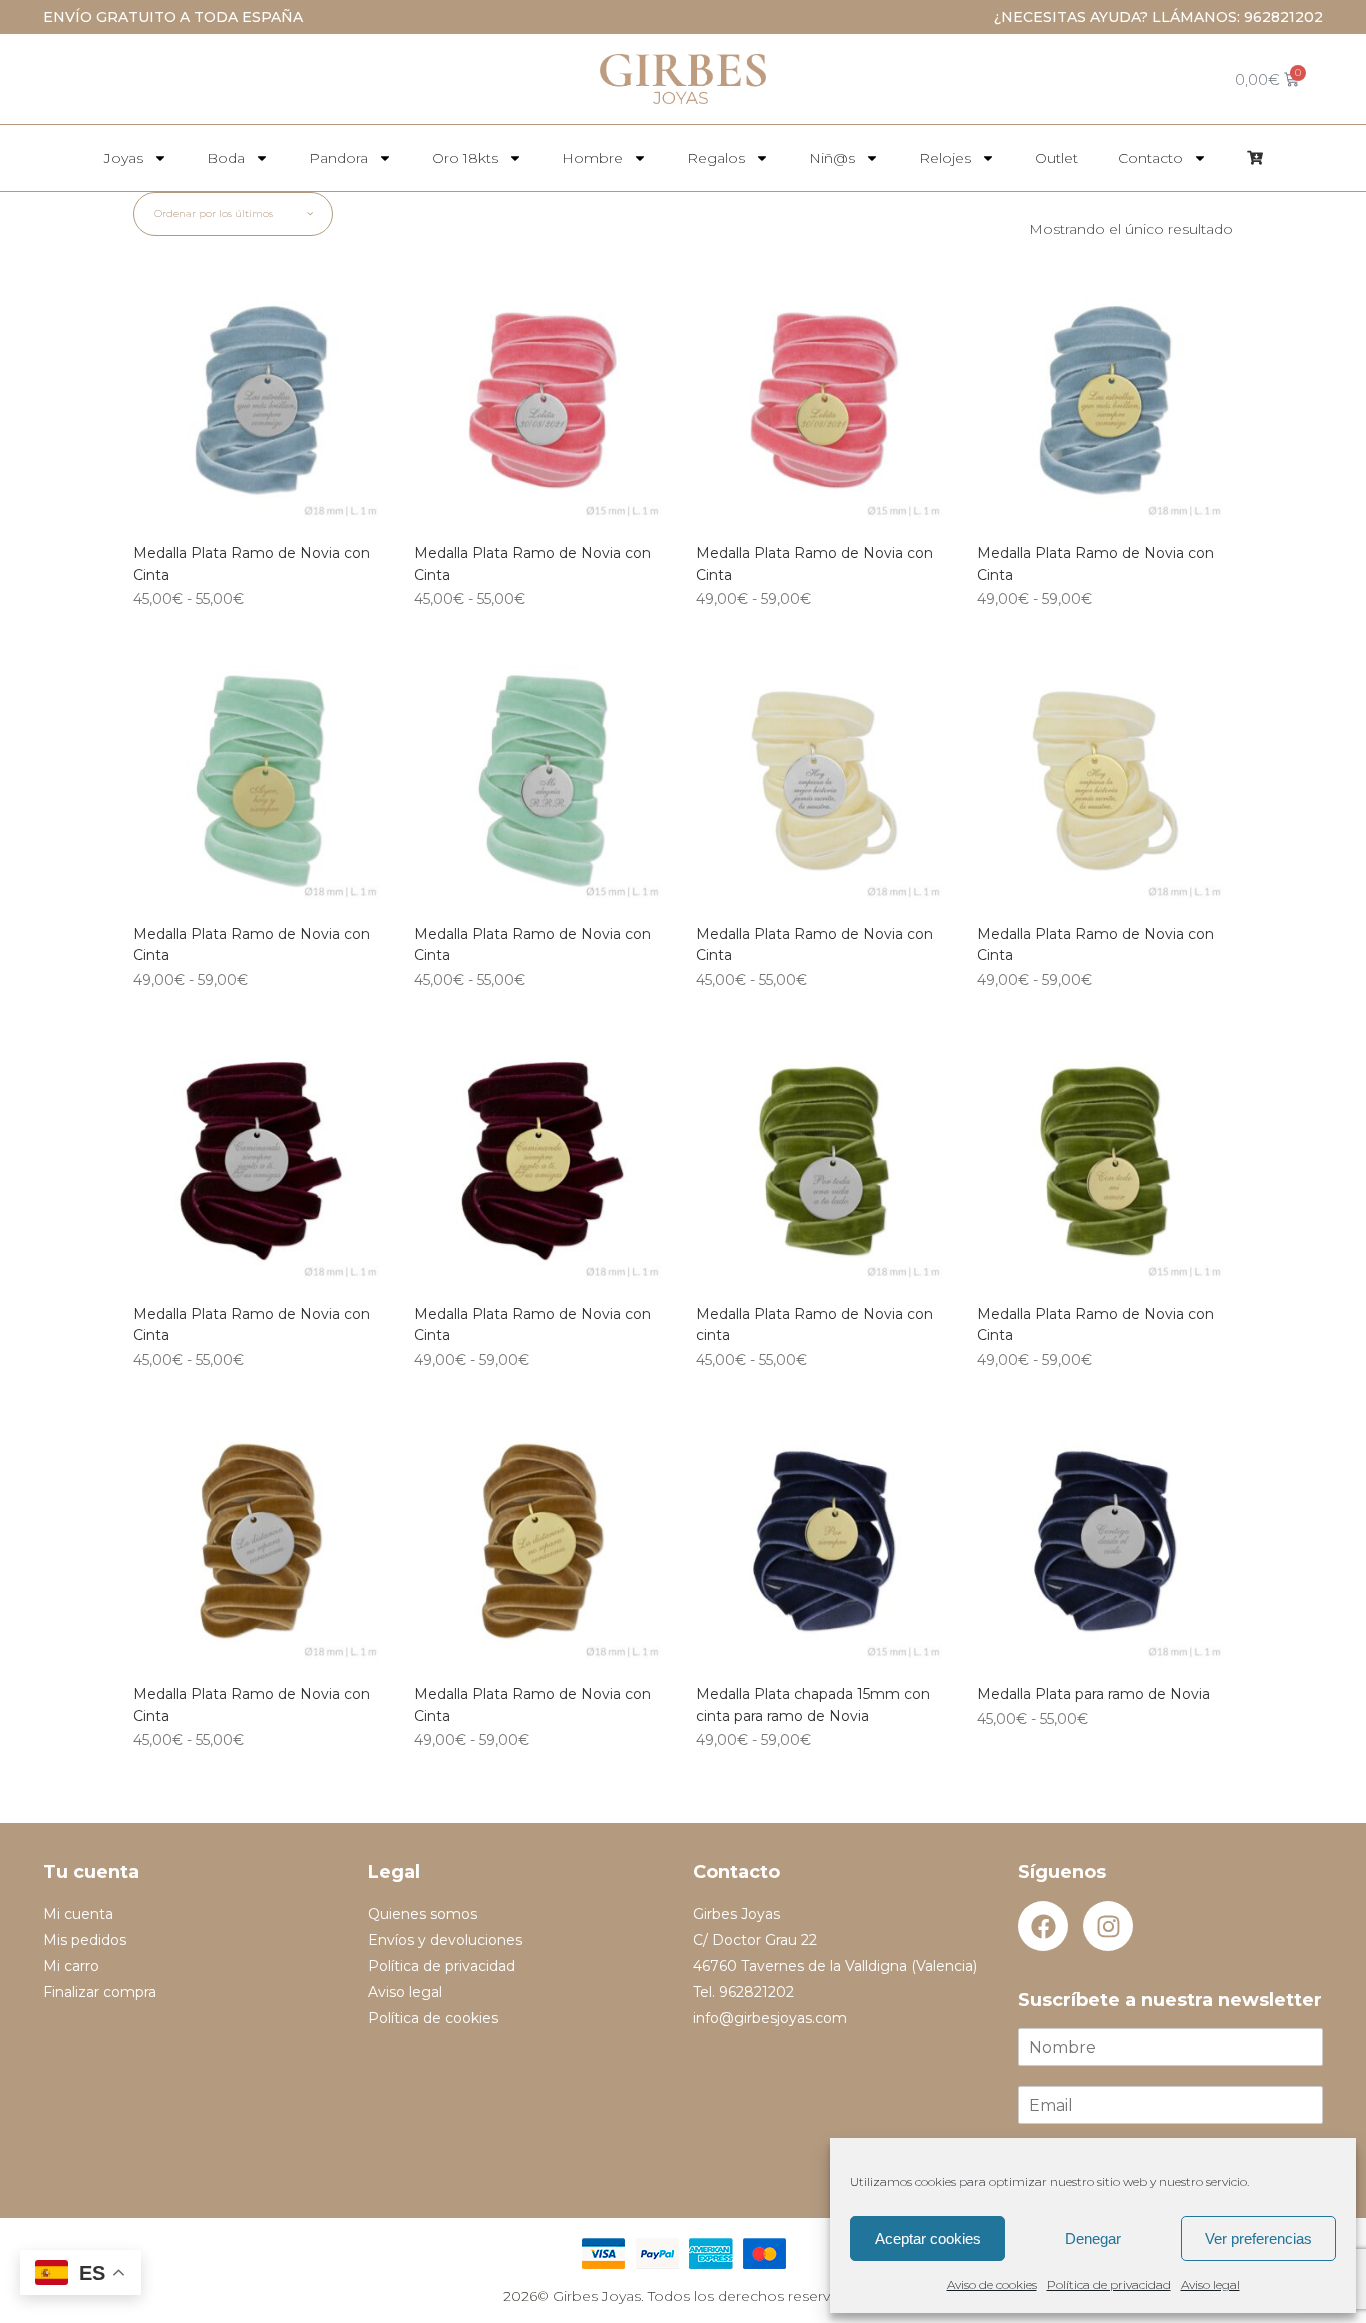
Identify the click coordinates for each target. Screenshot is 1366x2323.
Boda (226, 158)
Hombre (592, 158)
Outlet (1056, 158)
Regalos (716, 158)
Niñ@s (832, 158)
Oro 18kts (465, 158)
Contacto (1150, 158)
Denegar (1093, 2238)
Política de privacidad (1109, 2284)
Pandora (338, 158)
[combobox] (233, 214)
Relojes (945, 158)
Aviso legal (1210, 2284)
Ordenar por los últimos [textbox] (213, 213)
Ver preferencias (1258, 2238)
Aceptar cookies (928, 2238)
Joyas (123, 158)
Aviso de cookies (992, 2284)
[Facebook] (1043, 1926)
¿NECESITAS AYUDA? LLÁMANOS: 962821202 (1158, 17)
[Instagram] (1108, 1926)
